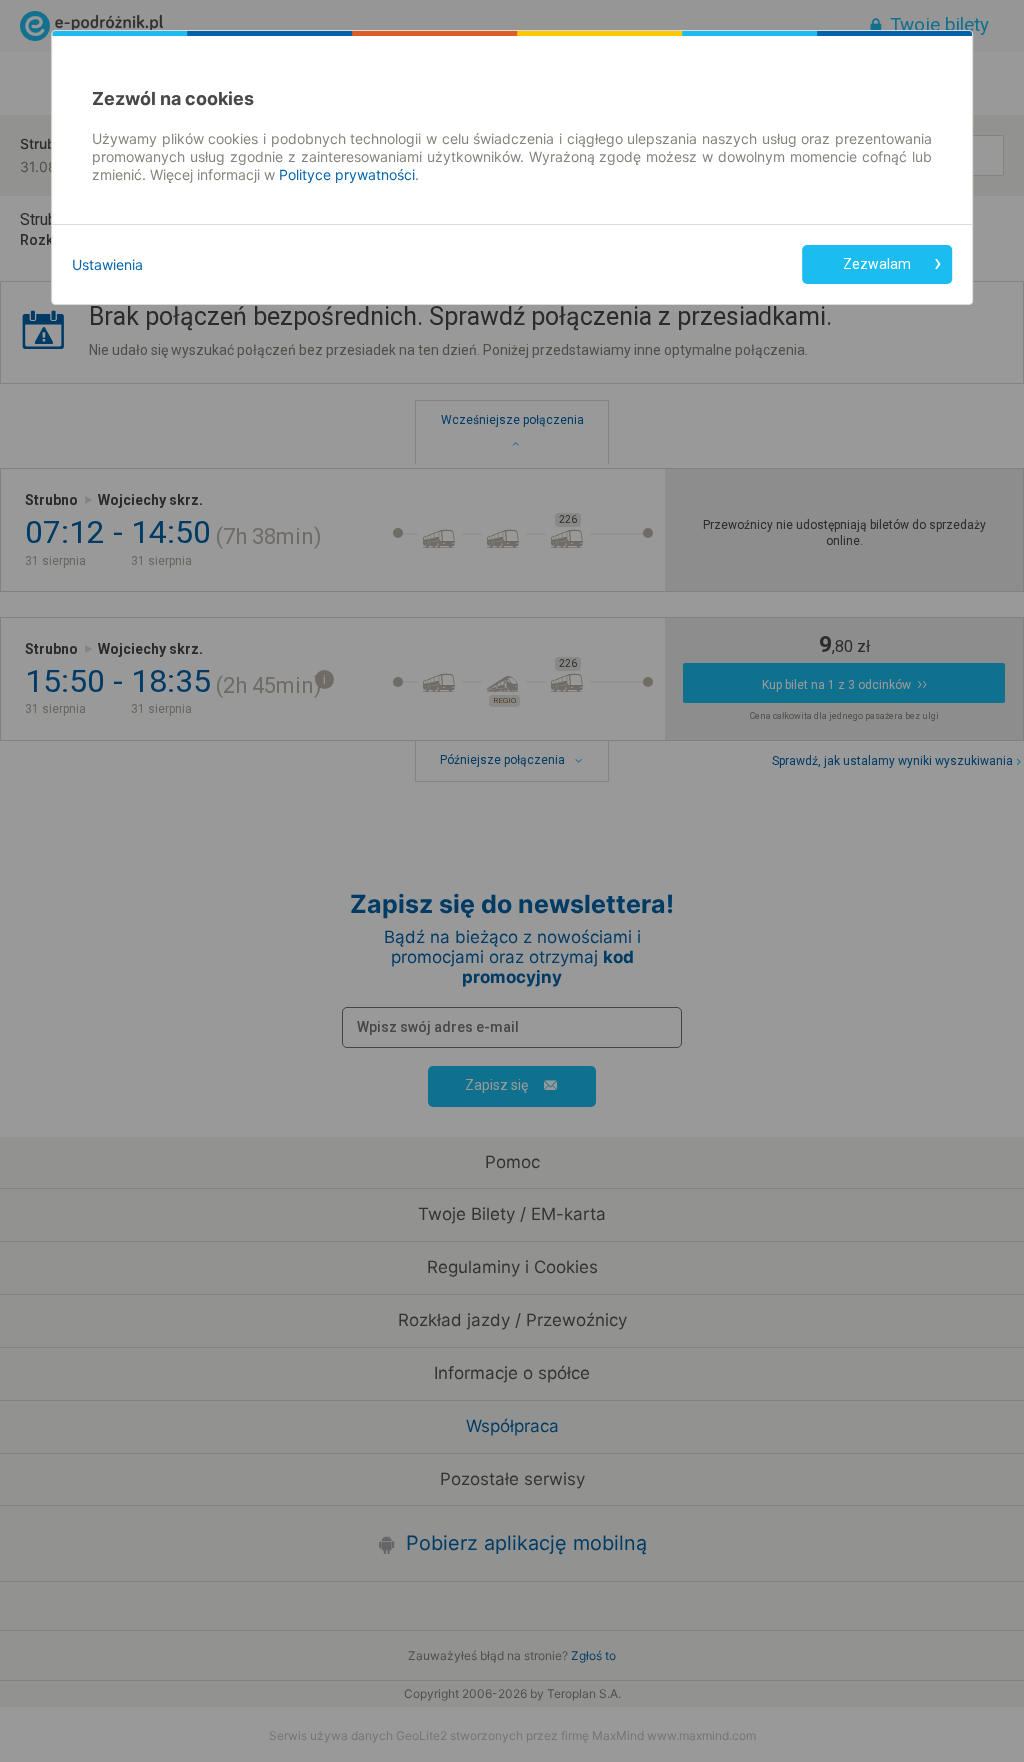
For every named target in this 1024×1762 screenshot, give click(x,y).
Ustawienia (107, 264)
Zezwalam (877, 264)
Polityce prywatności (347, 174)
